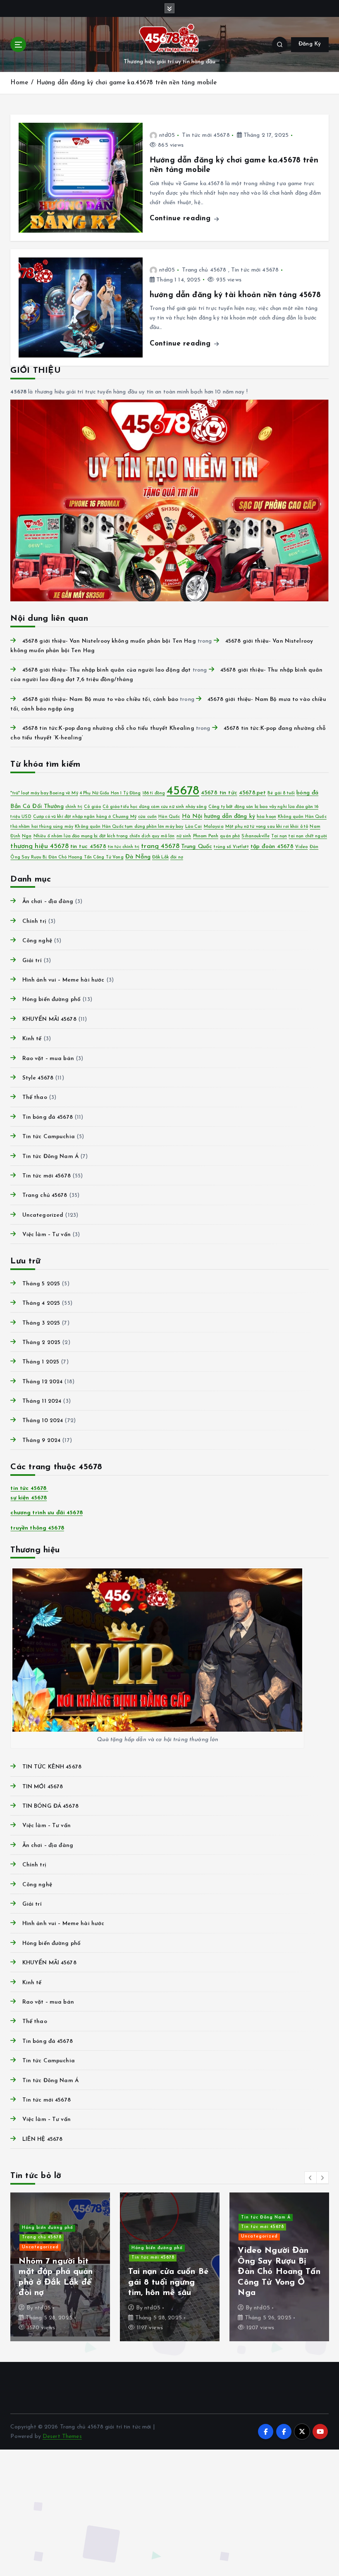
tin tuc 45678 (88, 847)
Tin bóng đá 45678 (47, 1117)
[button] (310, 2178)
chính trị (74, 807)
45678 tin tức (219, 793)
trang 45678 (160, 846)
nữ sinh (184, 836)
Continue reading (181, 218)
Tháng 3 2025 (41, 1323)
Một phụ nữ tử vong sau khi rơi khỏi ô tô (267, 827)
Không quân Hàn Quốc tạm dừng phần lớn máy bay (129, 827)
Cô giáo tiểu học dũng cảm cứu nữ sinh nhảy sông (154, 807)
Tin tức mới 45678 (206, 135)
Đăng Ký (310, 44)
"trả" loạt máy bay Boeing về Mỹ (44, 793)
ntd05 (167, 135)
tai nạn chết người (308, 836)
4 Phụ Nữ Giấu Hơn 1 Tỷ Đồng (110, 793)
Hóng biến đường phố (51, 1000)
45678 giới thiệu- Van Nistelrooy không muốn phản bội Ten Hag (109, 641)
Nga (27, 836)
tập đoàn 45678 (272, 847)
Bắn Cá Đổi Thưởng (37, 807)
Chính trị (34, 921)
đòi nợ (177, 857)
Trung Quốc (197, 847)
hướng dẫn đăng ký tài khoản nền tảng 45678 (235, 295)
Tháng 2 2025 (41, 1343)
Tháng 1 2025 (41, 1362)
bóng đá (307, 793)
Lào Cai (194, 827)
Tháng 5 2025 (41, 1284)
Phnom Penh (206, 836)
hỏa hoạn (266, 817)
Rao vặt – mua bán (48, 1059)
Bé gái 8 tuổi (281, 793)
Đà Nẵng (138, 857)
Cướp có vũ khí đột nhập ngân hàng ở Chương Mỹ (85, 817)
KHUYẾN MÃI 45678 (49, 1019)
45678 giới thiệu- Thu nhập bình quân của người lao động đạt (106, 670)
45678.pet (252, 793)
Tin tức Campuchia (48, 1137)
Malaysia (214, 827)
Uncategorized (43, 1215)
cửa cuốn (147, 817)
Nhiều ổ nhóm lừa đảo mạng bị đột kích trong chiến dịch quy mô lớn (104, 836)
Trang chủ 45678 (204, 270)
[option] (60, 2267)
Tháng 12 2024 (42, 1382)
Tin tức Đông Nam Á (50, 1157)
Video (302, 847)
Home (19, 83)
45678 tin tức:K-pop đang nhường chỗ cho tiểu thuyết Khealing (108, 728)
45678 (183, 791)
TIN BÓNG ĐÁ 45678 (50, 1806)
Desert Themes (62, 2437)
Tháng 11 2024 (42, 1401)
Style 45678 (38, 1078)
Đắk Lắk (160, 857)
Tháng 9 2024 (41, 1441)
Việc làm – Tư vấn (46, 1235)
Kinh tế (32, 1039)
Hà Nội (192, 816)
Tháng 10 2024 (43, 1421)
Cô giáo (92, 807)
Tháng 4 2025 (41, 1303)
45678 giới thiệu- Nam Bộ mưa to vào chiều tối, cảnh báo (100, 699)
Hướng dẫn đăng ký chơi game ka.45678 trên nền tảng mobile (127, 83)
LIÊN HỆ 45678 (42, 2139)
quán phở (230, 836)
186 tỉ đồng (154, 793)
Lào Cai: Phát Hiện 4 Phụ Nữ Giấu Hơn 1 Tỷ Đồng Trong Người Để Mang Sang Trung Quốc (58, 2272)
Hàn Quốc (169, 817)
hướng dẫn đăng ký (230, 816)
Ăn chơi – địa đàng (48, 902)
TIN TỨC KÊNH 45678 (52, 1767)
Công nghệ (37, 941)
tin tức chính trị (124, 847)
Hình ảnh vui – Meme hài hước (63, 980)
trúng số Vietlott (231, 847)
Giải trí (32, 961)
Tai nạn (279, 836)
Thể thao (35, 1097)
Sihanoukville (255, 836)
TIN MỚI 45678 (43, 1787)
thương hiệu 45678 (39, 846)
